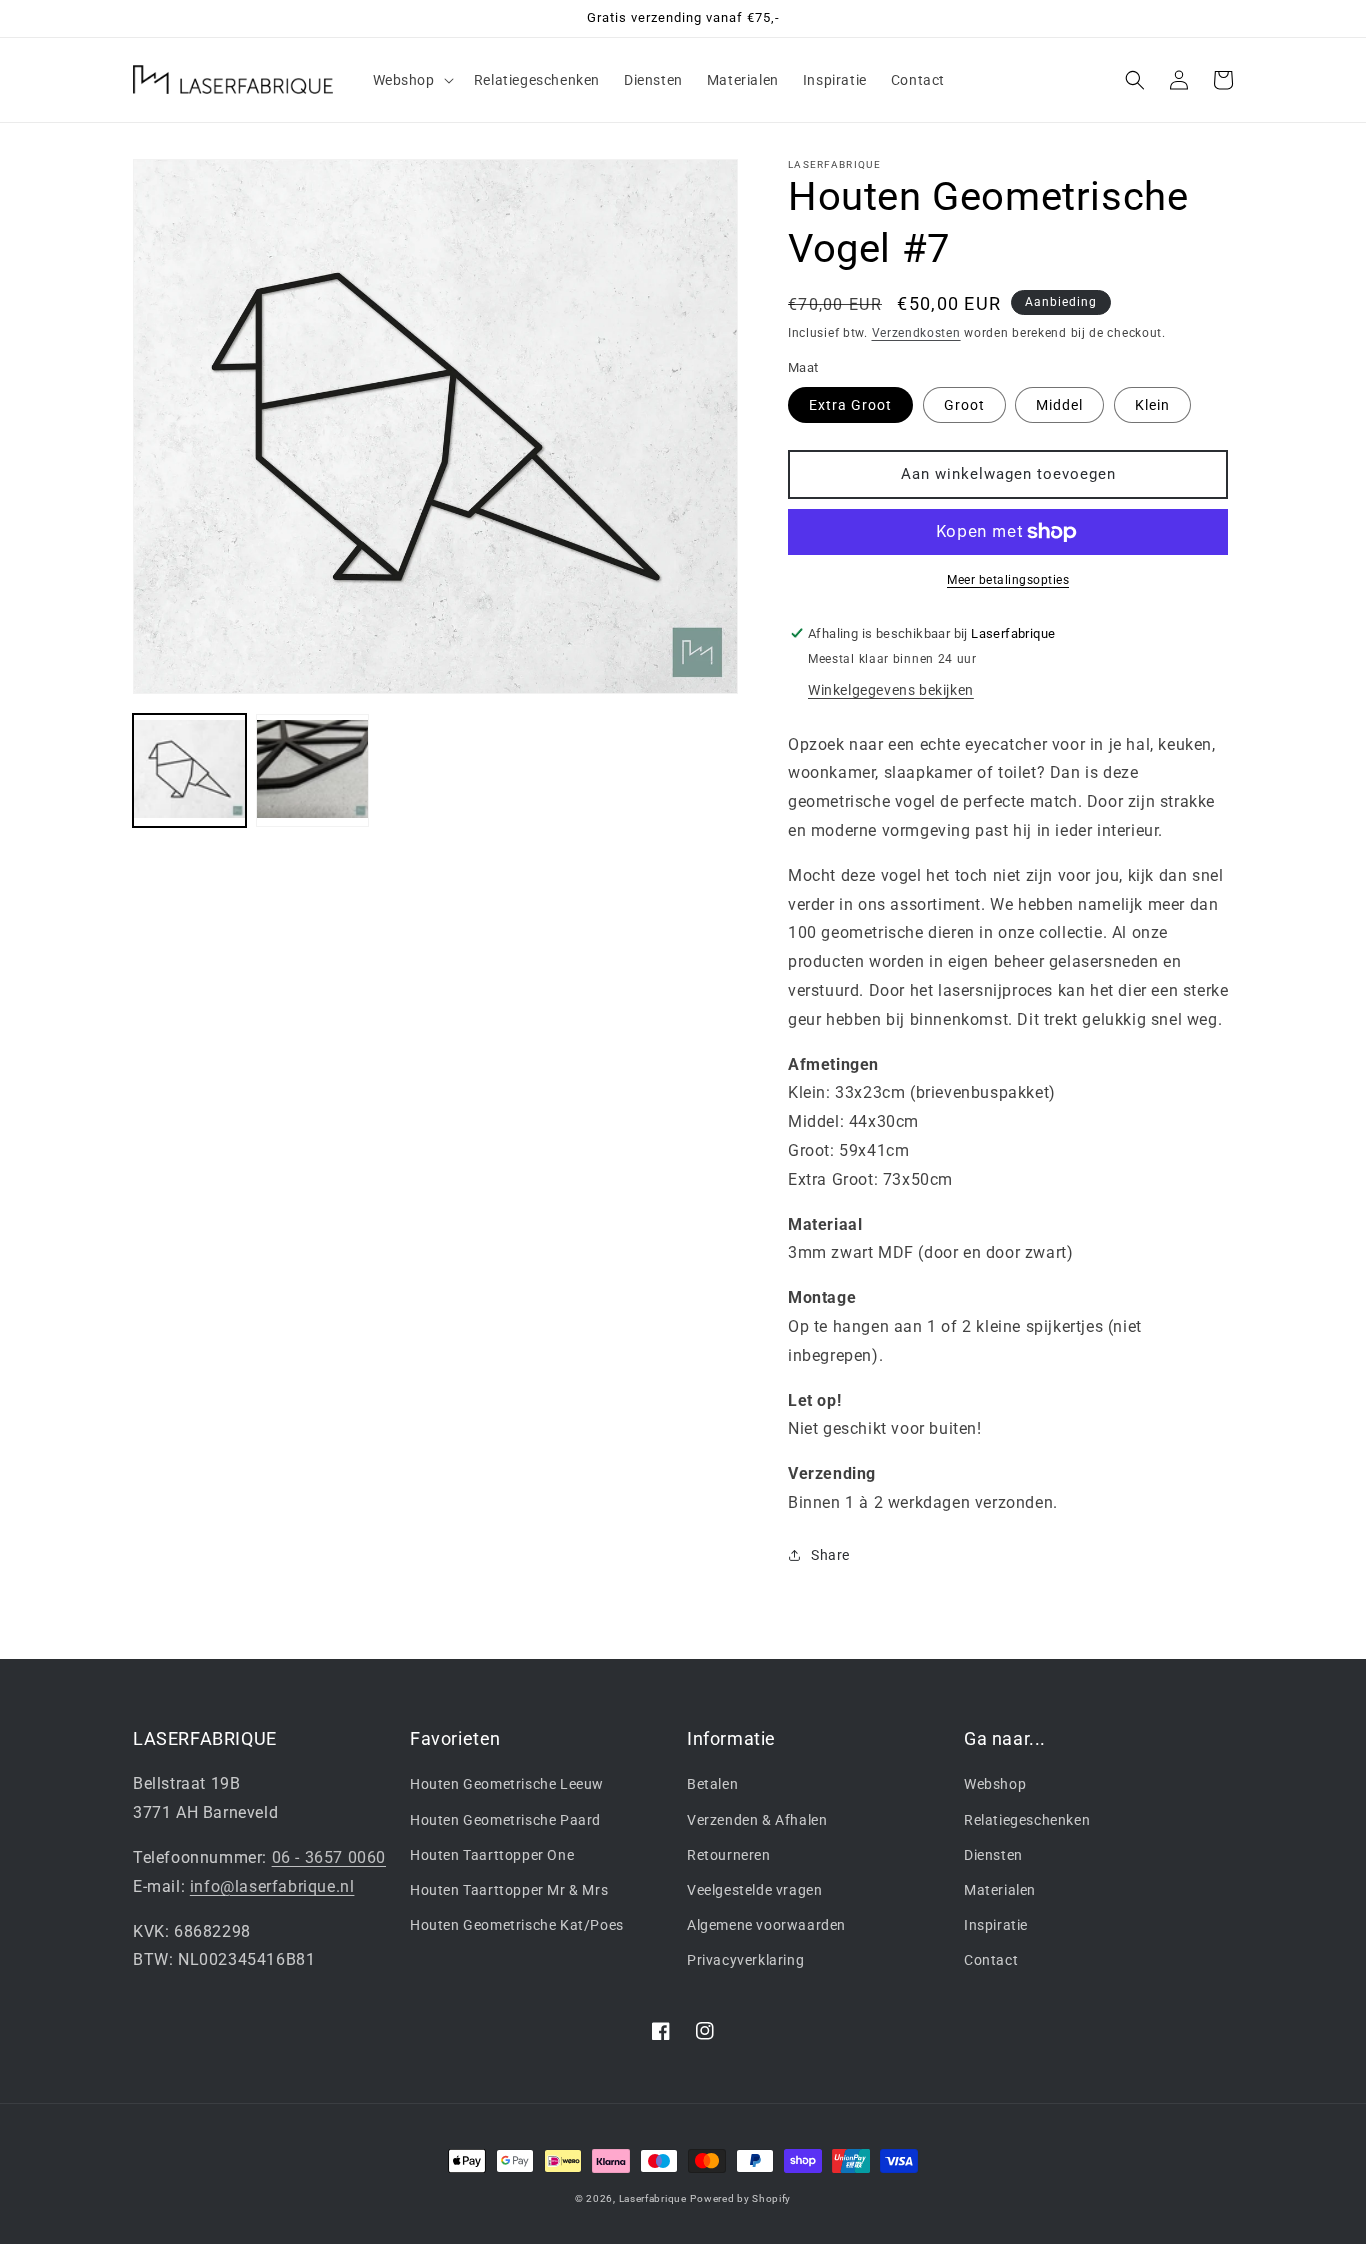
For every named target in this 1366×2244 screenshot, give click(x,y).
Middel (1059, 405)
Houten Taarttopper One (492, 1855)
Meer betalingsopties (1008, 580)
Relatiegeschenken (1027, 1820)
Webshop (995, 1784)
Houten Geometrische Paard (505, 1820)
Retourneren (729, 1855)
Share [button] (830, 1555)
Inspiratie (996, 1925)
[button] (411, 80)
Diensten (993, 1855)
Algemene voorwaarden (766, 1925)
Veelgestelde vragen (754, 1890)
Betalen (712, 1784)
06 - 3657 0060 (329, 1857)
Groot (964, 405)
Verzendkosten (916, 333)
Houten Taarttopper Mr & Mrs (509, 1890)
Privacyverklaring (745, 1960)
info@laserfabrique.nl (272, 1886)
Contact (991, 1960)
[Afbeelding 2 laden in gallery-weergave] (312, 770)
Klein (1152, 405)
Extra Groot (850, 405)
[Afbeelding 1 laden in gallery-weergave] (189, 770)
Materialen (1000, 1890)
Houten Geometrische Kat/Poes (517, 1925)
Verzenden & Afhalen (757, 1820)
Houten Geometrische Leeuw (507, 1784)
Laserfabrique (653, 2198)
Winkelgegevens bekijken (891, 690)
